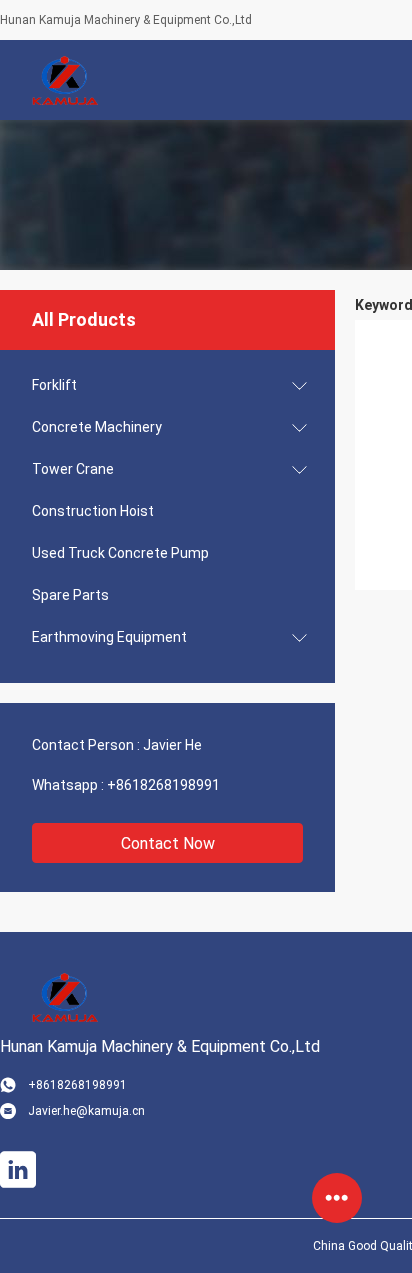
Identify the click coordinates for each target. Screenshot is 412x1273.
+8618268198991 (163, 785)
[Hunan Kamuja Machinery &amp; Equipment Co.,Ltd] (65, 80)
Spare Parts (70, 595)
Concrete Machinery (97, 427)
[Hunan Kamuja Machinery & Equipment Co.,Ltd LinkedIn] (18, 1170)
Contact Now (168, 843)
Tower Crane (73, 469)
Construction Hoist (93, 511)
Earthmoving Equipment (109, 637)
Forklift (54, 385)
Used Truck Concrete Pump (120, 553)
